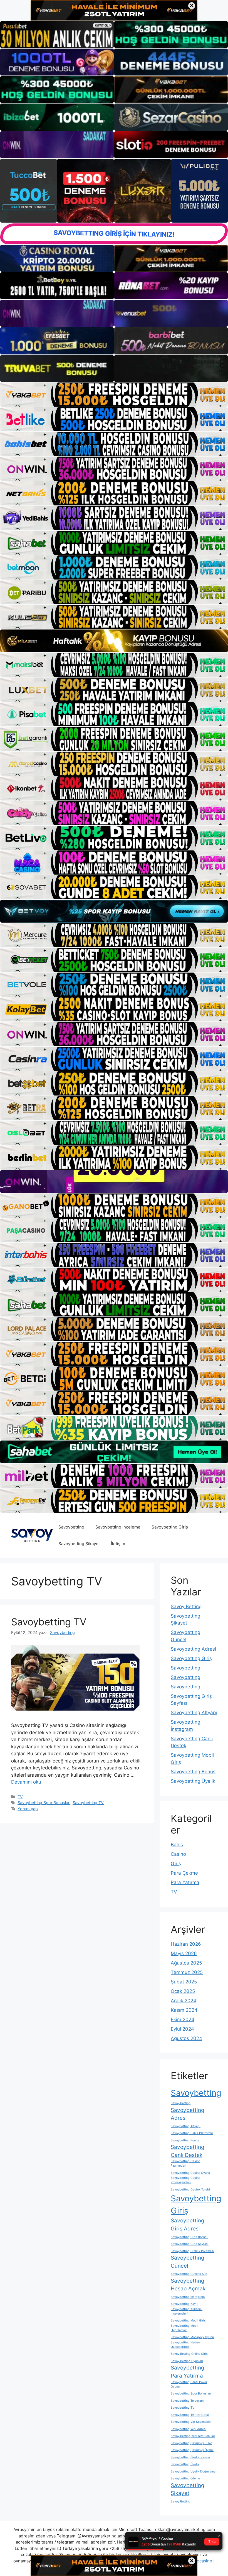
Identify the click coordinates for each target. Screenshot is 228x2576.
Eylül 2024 (182, 2029)
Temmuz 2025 (187, 1972)
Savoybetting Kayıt (184, 2304)
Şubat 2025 (184, 1982)
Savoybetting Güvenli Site (189, 2274)
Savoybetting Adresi (193, 1649)
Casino (178, 1854)
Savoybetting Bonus (193, 1772)
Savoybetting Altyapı (194, 1713)
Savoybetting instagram (188, 2297)
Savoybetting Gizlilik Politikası (192, 2251)
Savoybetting (71, 1527)
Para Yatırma (185, 1882)
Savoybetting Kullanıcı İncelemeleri (187, 2311)
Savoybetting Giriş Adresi (188, 2225)
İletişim (118, 1544)
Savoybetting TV (49, 1622)
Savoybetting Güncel (188, 2262)
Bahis (177, 1845)
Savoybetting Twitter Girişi (190, 2415)
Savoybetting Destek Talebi (190, 2190)
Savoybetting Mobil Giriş (188, 2321)
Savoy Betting (186, 1606)
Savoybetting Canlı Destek (188, 2151)
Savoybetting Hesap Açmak (188, 2285)
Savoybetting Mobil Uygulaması (184, 2328)
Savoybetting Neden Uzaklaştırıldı (185, 2345)
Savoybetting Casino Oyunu (190, 2173)
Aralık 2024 (184, 2001)
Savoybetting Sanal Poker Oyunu (189, 2384)
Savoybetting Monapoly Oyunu (192, 2337)
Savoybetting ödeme (185, 2478)
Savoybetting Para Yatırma (188, 2372)
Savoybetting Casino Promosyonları (185, 2180)
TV (20, 1797)
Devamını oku (26, 1782)
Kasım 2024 (184, 2010)
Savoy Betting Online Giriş (189, 2354)
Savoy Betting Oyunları (187, 2361)
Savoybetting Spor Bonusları (44, 1803)
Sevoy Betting (181, 2501)
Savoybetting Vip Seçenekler (191, 2422)
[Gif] (114, 641)
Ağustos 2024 (186, 2038)
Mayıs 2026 (184, 1953)
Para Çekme (184, 1873)
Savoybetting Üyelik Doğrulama (193, 2472)
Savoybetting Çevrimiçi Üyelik (192, 2450)
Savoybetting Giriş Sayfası (190, 2244)
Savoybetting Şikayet (79, 1544)
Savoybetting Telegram (187, 2401)
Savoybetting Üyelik (193, 1781)
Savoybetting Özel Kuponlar (190, 2457)
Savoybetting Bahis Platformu (192, 2133)
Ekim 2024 (183, 2019)
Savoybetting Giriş (170, 1527)
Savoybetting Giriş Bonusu (189, 2237)
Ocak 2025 (183, 1991)
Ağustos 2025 (186, 1963)
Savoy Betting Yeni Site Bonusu (193, 2436)
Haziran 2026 (186, 1944)
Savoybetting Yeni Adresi (189, 2429)
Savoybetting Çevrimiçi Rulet (191, 2443)
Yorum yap (28, 1809)
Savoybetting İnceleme (118, 1527)
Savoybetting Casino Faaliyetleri (185, 2163)
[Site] (114, 395)
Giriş (176, 1864)
